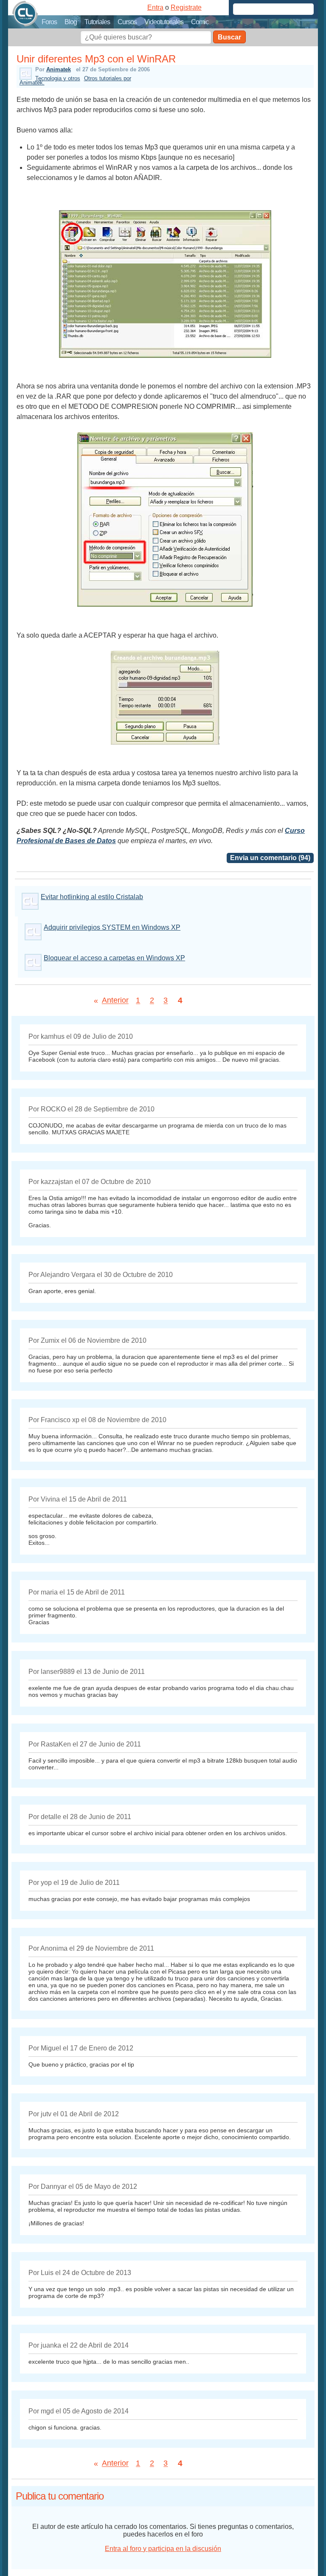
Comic (200, 22)
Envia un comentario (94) (270, 858)
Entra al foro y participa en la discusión (163, 2549)
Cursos (127, 22)
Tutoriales (97, 22)
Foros (49, 22)
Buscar (229, 37)
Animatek (59, 69)
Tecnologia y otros (58, 78)
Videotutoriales (164, 22)
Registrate (186, 7)
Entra (155, 7)
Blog (71, 22)
